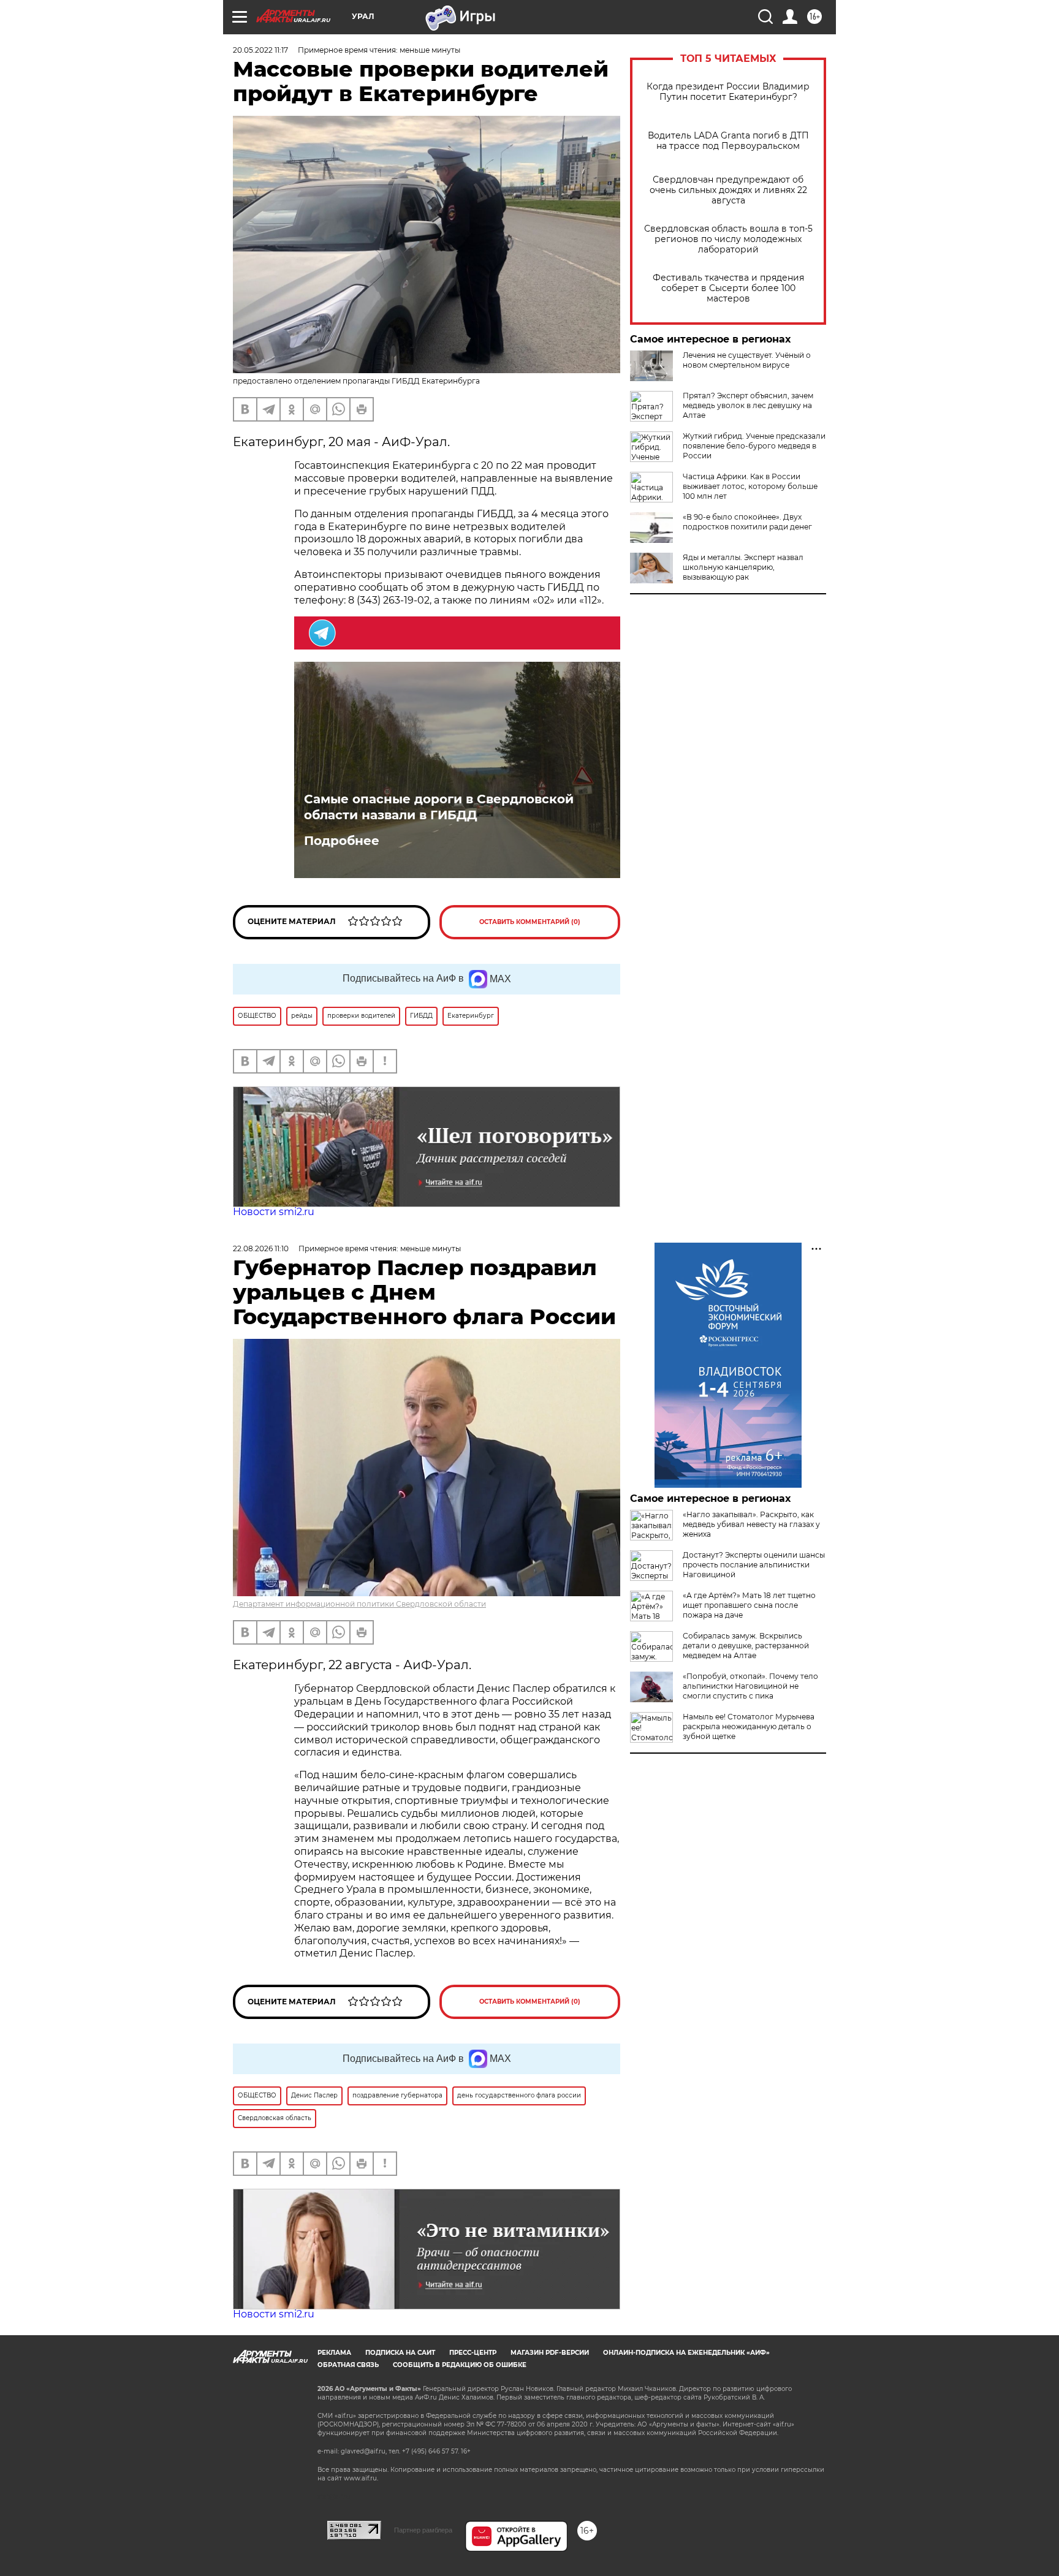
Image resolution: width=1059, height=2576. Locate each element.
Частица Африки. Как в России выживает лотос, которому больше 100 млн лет (750, 486)
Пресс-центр (473, 2353)
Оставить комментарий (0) (530, 922)
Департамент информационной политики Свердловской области (359, 1604)
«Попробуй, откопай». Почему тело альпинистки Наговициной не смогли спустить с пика (750, 1686)
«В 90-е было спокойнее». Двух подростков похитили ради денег (747, 522)
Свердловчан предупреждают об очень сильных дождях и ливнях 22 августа (728, 190)
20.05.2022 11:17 (260, 50)
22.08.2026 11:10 (261, 1248)
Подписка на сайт (400, 2353)
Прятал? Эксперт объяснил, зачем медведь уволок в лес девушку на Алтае (748, 405)
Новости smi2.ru (274, 1212)
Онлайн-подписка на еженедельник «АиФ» (686, 2353)
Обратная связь (348, 2365)
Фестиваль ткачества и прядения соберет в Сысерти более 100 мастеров (728, 288)
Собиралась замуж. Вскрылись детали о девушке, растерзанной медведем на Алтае (746, 1646)
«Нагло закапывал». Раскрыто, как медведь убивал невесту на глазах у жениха (751, 1524)
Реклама (334, 2353)
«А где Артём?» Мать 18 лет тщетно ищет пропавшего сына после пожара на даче (749, 1605)
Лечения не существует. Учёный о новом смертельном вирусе (747, 360)
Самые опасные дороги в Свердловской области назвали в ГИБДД (439, 807)
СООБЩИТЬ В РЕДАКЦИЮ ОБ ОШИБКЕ (460, 2365)
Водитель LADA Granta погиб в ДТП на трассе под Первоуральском (728, 141)
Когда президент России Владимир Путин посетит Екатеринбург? (728, 92)
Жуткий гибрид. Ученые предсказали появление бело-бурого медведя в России (754, 446)
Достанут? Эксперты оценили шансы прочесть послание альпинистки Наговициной (754, 1565)
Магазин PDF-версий (550, 2353)
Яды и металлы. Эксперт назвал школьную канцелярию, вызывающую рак (743, 567)
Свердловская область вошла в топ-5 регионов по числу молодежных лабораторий (728, 239)
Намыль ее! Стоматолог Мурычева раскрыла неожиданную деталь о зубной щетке (749, 1726)
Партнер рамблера (423, 2530)
